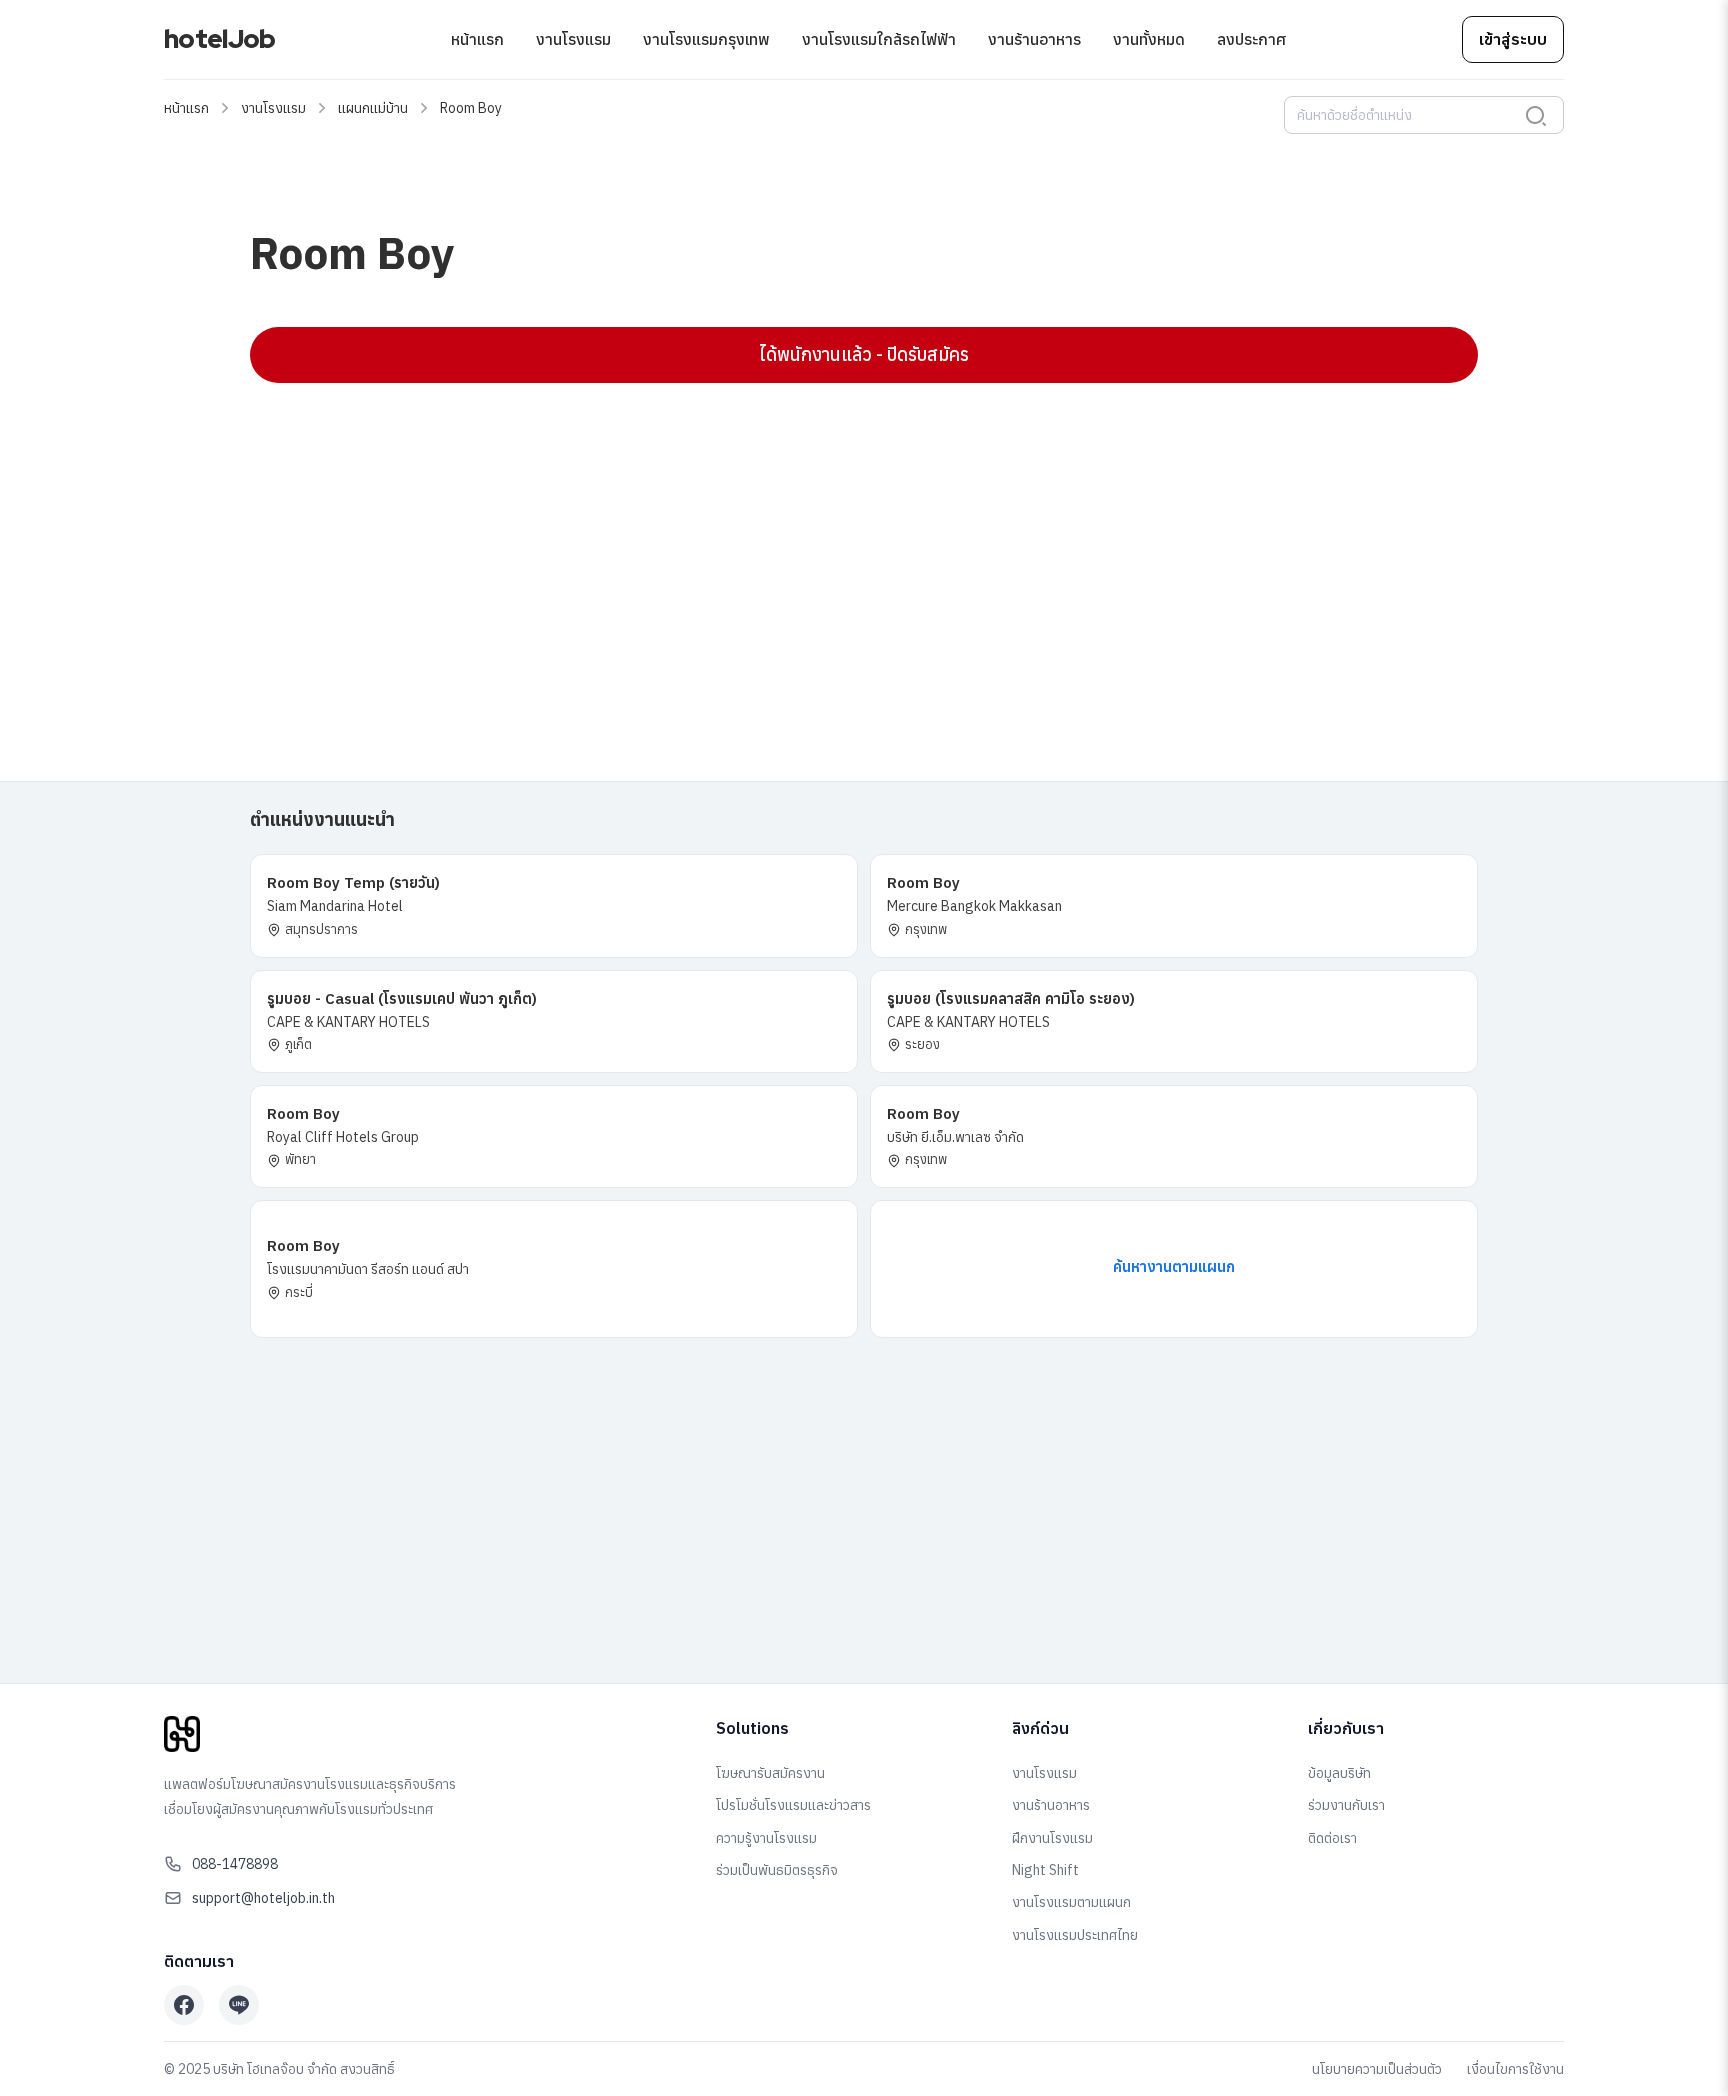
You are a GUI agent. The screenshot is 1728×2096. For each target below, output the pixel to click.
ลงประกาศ (1251, 39)
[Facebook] (184, 2005)
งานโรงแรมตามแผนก (1071, 1902)
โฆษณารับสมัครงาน (770, 1773)
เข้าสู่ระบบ (1513, 39)
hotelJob (219, 39)
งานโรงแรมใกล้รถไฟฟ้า (879, 39)
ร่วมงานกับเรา (1346, 1805)
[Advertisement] (850, 543)
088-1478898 (235, 1864)
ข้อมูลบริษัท (1339, 1773)
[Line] (239, 2005)
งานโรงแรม (573, 39)
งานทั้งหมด (1149, 39)
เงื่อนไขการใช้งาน (1515, 2069)
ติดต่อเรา (1332, 1838)
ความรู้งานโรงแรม (766, 1838)
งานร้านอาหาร (1034, 39)
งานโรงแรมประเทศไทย (1075, 1935)
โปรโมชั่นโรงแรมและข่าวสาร (793, 1805)
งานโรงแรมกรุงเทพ (706, 39)
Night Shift (1045, 1870)
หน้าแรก (477, 39)
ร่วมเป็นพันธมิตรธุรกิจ (777, 1870)
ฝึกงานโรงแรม (1052, 1838)
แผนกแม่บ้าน (373, 108)
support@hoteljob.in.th (263, 1898)
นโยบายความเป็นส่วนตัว (1377, 2069)
